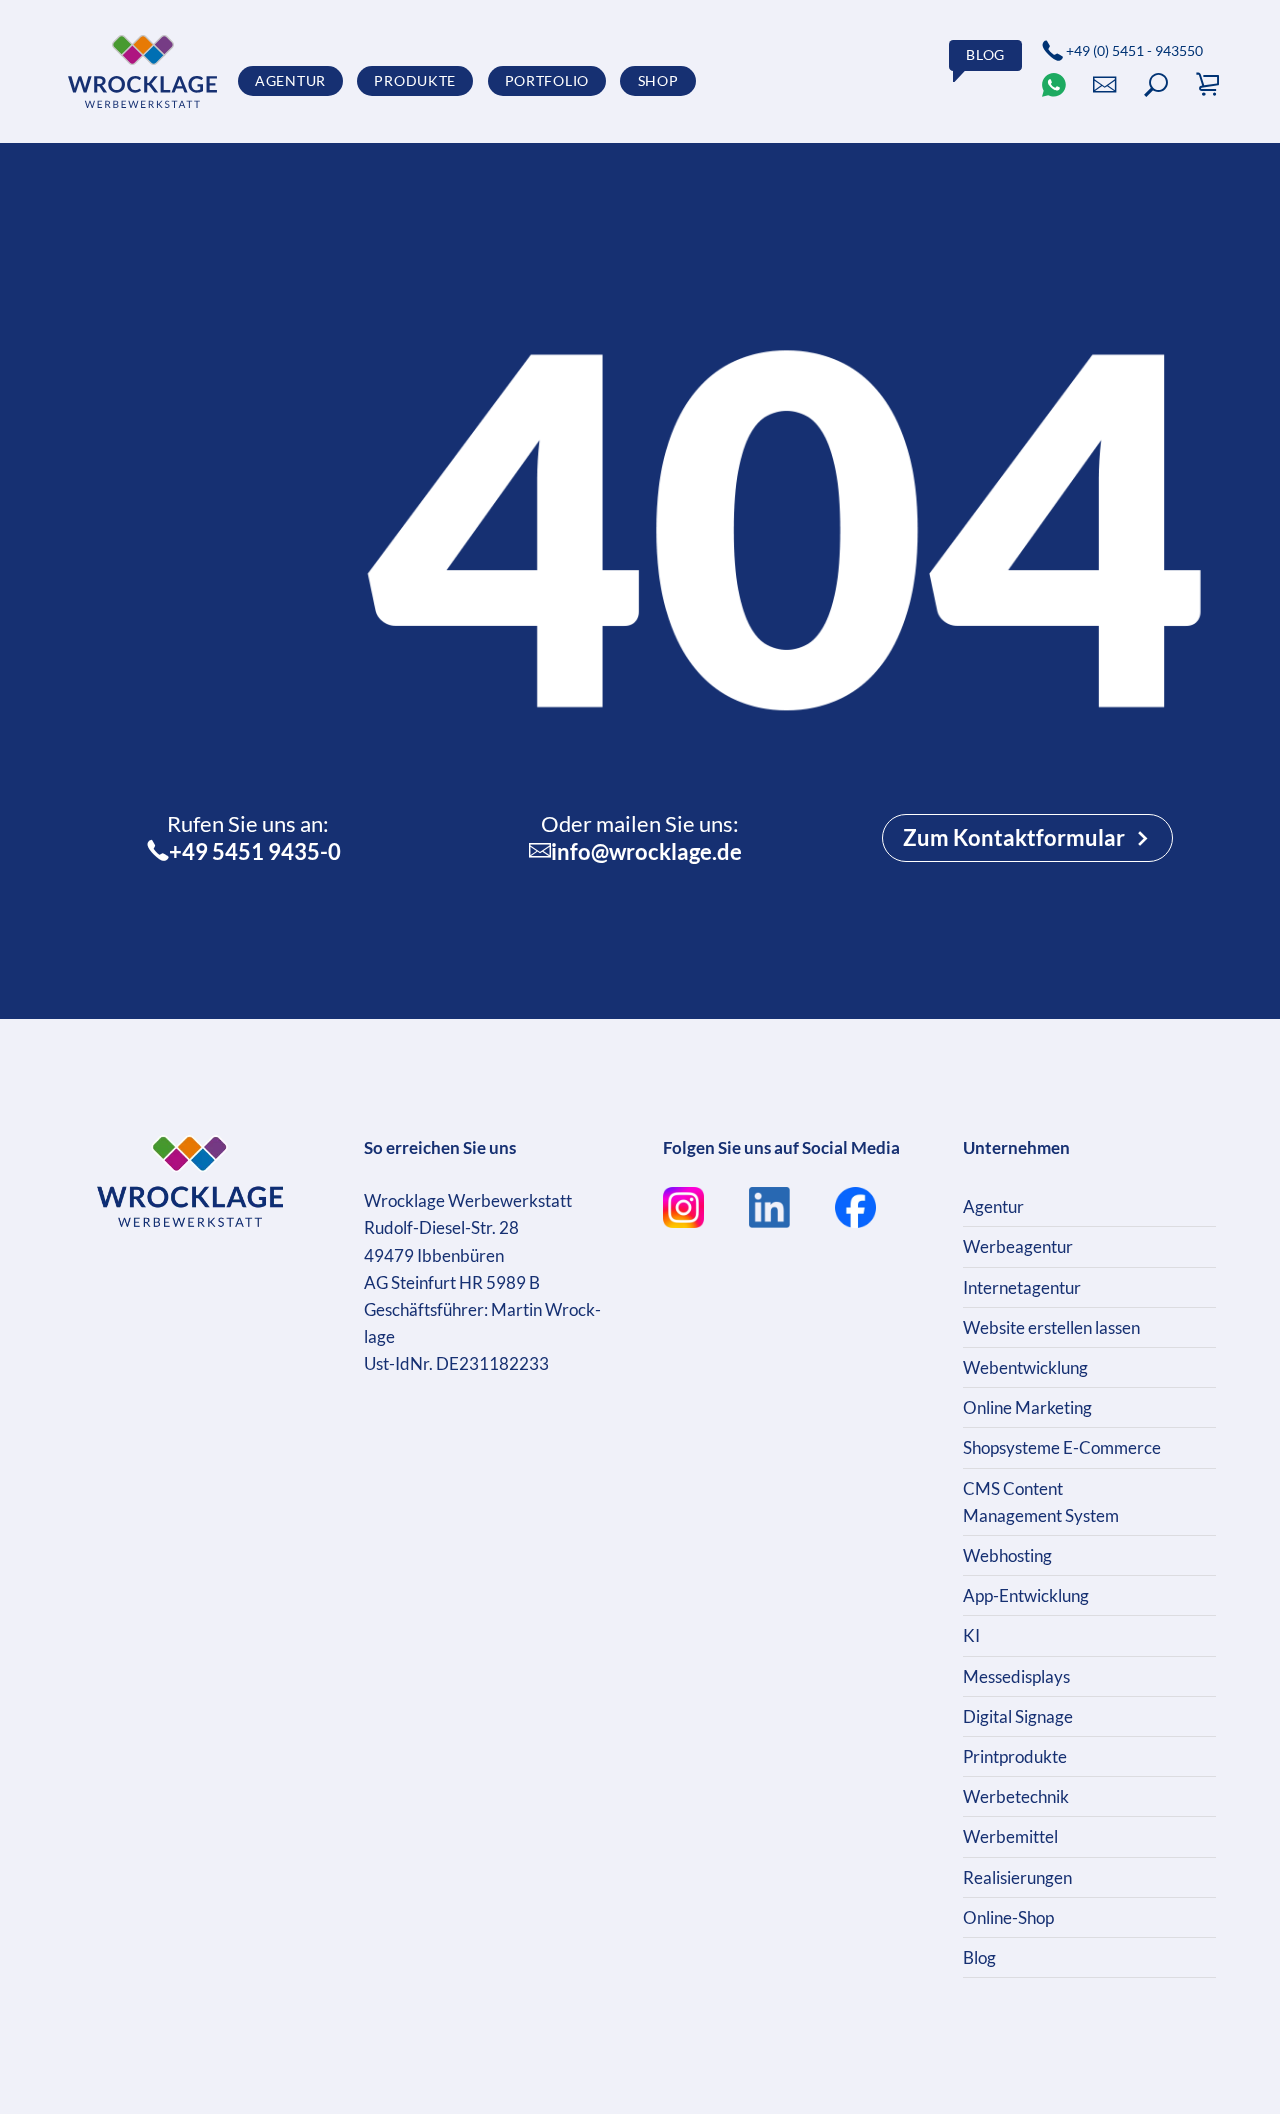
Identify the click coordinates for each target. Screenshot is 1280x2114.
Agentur (993, 1206)
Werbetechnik (1016, 1796)
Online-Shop (1008, 1917)
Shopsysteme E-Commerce (1062, 1447)
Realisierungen (1017, 1877)
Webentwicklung (1025, 1367)
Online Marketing (1027, 1407)
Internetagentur (1022, 1287)
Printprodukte (1015, 1756)
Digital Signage (1018, 1716)
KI (971, 1635)
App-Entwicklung (1026, 1595)
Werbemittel (1010, 1836)
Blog (979, 1957)
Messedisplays (1016, 1676)
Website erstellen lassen (1051, 1327)
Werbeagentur (1018, 1246)
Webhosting (1007, 1555)
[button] (1156, 85)
